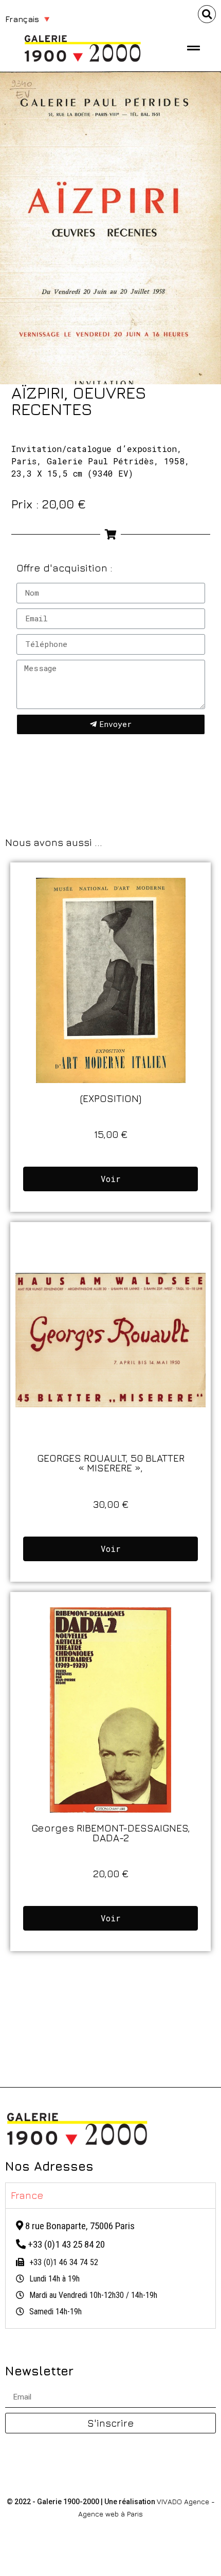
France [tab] (27, 2195)
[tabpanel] (110, 2268)
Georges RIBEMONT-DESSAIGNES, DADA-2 (111, 1833)
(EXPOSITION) (111, 1098)
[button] (207, 14)
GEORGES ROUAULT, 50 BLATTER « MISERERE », (111, 1463)
